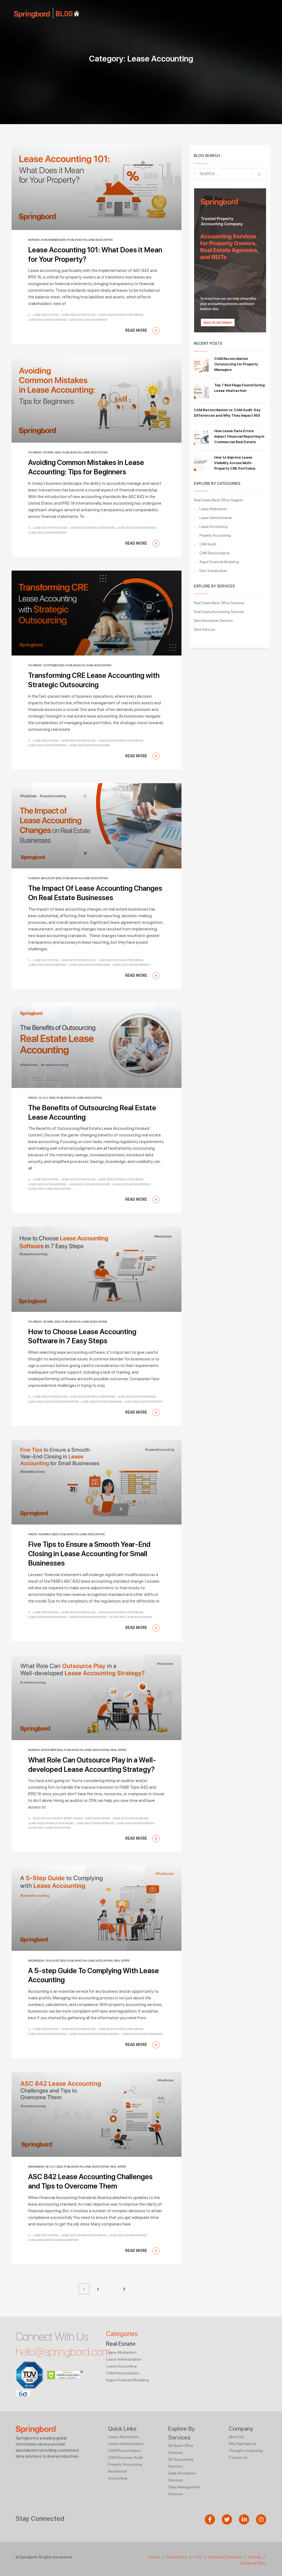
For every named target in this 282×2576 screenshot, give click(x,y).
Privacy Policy (177, 2557)
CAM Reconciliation (215, 553)
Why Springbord (242, 2444)
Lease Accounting (100, 240)
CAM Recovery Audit (125, 2457)
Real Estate (119, 1750)
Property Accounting (215, 535)
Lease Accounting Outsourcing (120, 315)
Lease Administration (216, 518)
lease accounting (46, 315)
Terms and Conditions (225, 2557)
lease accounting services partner (53, 1401)
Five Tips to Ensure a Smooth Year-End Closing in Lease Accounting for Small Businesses (89, 1554)
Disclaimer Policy (253, 2563)
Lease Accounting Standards (89, 745)
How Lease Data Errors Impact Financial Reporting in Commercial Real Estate (239, 436)
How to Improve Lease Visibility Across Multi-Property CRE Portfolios (235, 463)
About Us (236, 2437)
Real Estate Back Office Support (218, 500)
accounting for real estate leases (57, 1818)
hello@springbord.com (63, 2352)
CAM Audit (208, 544)
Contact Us (238, 2457)
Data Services (204, 629)
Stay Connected (40, 2519)
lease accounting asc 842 (130, 1818)
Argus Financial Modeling (219, 562)
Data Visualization (213, 571)
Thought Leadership (246, 2451)
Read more (137, 330)
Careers (154, 2557)
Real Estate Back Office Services (219, 603)
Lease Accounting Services (47, 320)
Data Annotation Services (213, 621)
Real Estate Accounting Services (219, 612)
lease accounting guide (78, 315)
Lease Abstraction (213, 509)
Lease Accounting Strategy (88, 320)
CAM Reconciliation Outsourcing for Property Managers (236, 364)
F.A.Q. (198, 2557)
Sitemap (255, 2557)
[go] (259, 174)
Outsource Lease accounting (49, 1189)
